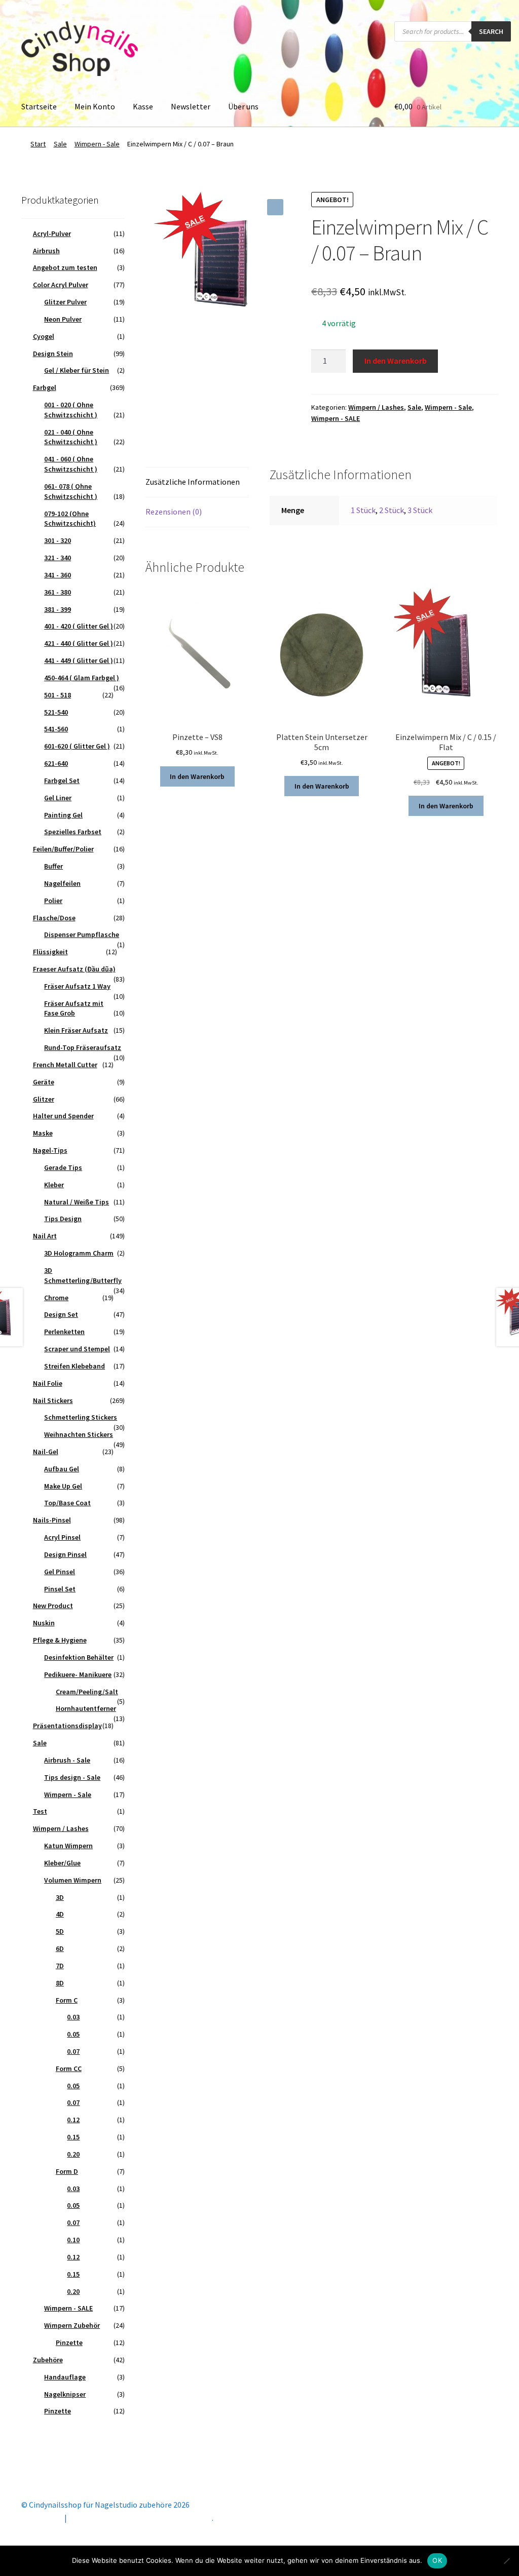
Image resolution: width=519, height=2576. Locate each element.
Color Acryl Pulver (61, 285)
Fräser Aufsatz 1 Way (77, 986)
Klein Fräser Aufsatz (76, 1030)
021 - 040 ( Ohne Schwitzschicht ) (71, 437)
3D (60, 1897)
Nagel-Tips (50, 1150)
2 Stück (392, 510)
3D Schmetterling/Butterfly (83, 1275)
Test (40, 1811)
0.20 (73, 2154)
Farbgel (45, 387)
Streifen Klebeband (75, 1366)
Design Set (61, 1314)
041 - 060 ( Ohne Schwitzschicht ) (71, 464)
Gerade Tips (63, 1167)
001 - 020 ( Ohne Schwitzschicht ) (71, 410)
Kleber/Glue (62, 1863)
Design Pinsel (65, 1554)
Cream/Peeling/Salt (87, 1692)
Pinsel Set (60, 1589)
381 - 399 (58, 609)
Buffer (53, 866)
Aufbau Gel (62, 1469)
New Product (53, 1606)
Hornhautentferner (86, 1708)
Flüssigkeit (50, 952)
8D (60, 1983)
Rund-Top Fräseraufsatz (83, 1047)
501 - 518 (58, 695)
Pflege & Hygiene (60, 1640)
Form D (67, 2171)
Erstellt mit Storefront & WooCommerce (140, 2518)
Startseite (39, 106)
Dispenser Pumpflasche (82, 934)
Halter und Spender (63, 1116)
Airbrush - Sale (67, 1760)
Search (491, 31)
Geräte (44, 1082)
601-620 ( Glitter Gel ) (77, 746)
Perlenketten (64, 1332)
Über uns (243, 106)
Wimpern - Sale (97, 144)
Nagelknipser (65, 2394)
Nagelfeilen (62, 883)
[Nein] (506, 2561)
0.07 (73, 2051)
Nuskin (44, 1623)
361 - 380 (58, 592)
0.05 (73, 2034)
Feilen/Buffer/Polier (63, 849)
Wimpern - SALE (336, 418)
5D (60, 1931)
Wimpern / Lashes (376, 407)
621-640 (56, 763)
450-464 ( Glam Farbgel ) (82, 678)
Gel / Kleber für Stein (77, 370)
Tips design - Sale (72, 1777)
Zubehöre (48, 2360)
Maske (43, 1133)
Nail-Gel (46, 1452)
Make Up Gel (63, 1486)
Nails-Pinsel (52, 1520)
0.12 (73, 2120)
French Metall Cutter (65, 1065)
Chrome (56, 1298)
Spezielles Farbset (73, 832)
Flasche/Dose (54, 918)
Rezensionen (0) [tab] (174, 512)
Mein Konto (95, 106)
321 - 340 (58, 558)
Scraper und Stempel (77, 1349)
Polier (53, 901)
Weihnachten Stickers (79, 1434)
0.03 (73, 2017)
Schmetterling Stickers (81, 1417)
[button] (275, 207)
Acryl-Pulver (52, 233)
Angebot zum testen (65, 267)
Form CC (69, 2068)
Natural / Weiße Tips (77, 1202)
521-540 (56, 712)
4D (60, 1914)
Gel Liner (58, 798)
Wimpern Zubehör (72, 2325)
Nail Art (45, 1236)
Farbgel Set (62, 780)
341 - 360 (58, 575)
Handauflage (65, 2377)
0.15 (73, 2137)
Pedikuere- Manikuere (78, 1674)
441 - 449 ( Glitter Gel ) (79, 660)
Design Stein (53, 354)
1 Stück (363, 510)
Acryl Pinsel (62, 1537)
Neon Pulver (63, 319)
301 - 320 (58, 540)
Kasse (143, 106)
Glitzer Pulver (65, 302)
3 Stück (420, 510)
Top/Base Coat (67, 1503)
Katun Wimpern (68, 1846)
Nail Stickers (53, 1400)
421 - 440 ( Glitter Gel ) (79, 643)
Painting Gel (63, 815)
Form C (67, 2000)
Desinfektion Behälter (79, 1657)
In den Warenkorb (396, 361)
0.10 (73, 2240)
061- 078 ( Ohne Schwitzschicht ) (71, 491)
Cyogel (44, 336)
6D (60, 1948)
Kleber (54, 1185)
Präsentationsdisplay (67, 1726)
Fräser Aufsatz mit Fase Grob (74, 1008)
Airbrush (46, 251)
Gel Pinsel (60, 1572)
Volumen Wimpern (73, 1880)
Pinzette (69, 2343)
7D (60, 1966)
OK (437, 2560)
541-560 (56, 729)
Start (38, 144)
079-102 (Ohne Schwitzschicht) (70, 519)
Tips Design (63, 1219)
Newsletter (191, 106)
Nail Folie (48, 1383)
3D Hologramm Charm (79, 1253)
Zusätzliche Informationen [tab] (193, 482)
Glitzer (44, 1099)
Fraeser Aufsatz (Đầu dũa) (74, 969)
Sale (60, 144)
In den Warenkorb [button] (197, 776)
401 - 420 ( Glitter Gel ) (79, 626)
